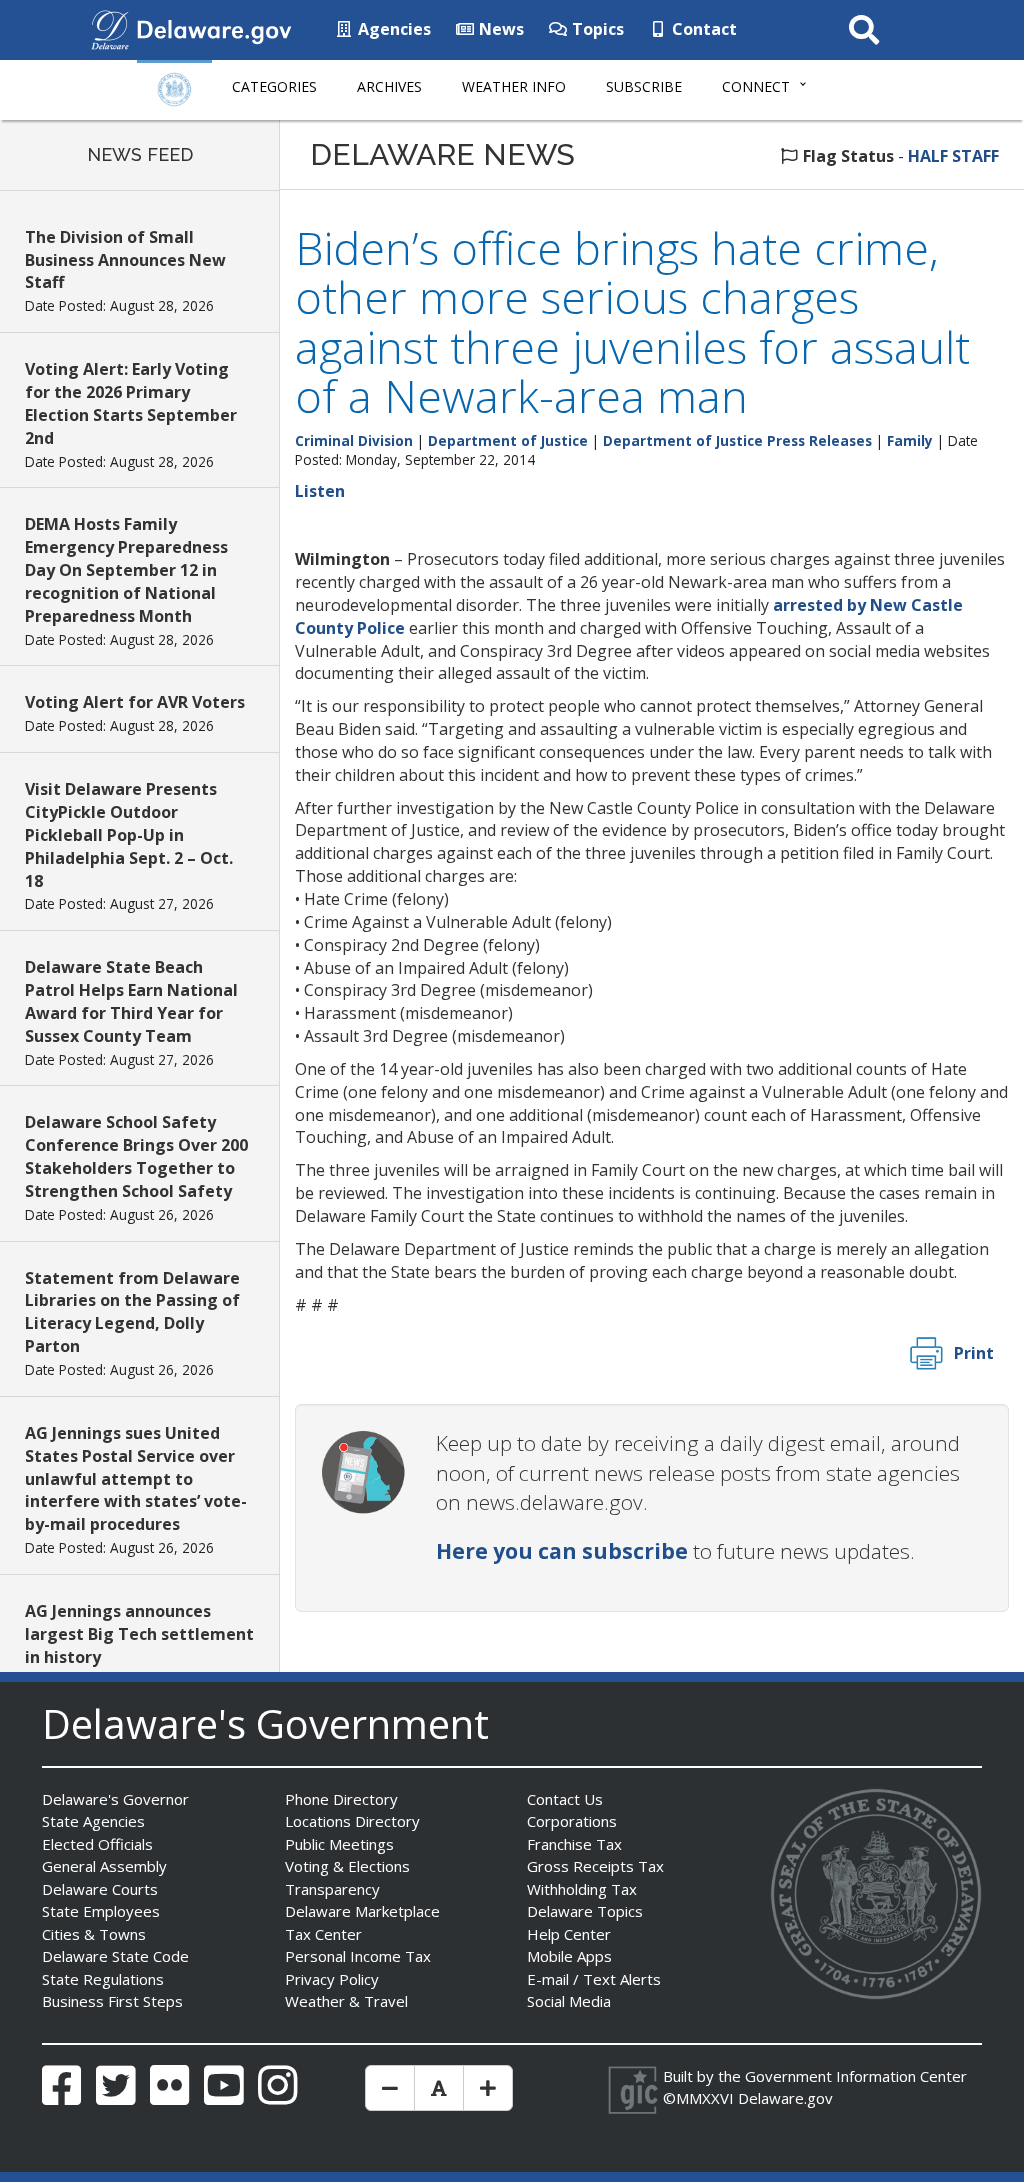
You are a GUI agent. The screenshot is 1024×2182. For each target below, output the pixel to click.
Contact (702, 29)
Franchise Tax (574, 1844)
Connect (756, 86)
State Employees (101, 1911)
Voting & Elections (347, 1866)
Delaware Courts (100, 1889)
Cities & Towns (94, 1934)
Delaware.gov (785, 2098)
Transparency (332, 1889)
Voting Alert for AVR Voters (135, 702)
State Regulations (103, 1979)
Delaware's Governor (115, 1799)
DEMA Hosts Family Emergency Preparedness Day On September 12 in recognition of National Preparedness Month (126, 569)
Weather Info (514, 86)
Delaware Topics (585, 1911)
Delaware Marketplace (362, 1911)
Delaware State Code (115, 1956)
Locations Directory (352, 1821)
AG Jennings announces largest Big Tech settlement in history (139, 1634)
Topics (596, 29)
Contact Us (565, 1799)
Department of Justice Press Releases (737, 440)
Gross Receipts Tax (595, 1866)
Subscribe (644, 86)
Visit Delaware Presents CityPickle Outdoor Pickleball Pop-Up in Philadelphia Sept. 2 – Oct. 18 (129, 834)
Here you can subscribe (562, 1551)
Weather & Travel (346, 2001)
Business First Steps (112, 2001)
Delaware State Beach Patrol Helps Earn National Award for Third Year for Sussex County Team (131, 1001)
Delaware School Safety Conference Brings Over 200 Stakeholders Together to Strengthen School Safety (136, 1156)
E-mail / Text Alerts (594, 1979)
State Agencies (93, 1821)
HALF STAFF (953, 156)
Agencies (392, 29)
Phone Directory (341, 1799)
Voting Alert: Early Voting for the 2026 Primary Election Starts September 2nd (131, 403)
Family (910, 440)
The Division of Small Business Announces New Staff (125, 260)
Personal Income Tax (358, 1956)
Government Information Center (856, 2076)
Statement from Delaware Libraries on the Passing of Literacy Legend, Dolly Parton (132, 1312)
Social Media (569, 2001)
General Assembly (104, 1866)
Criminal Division (354, 440)
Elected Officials (97, 1844)
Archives (389, 86)
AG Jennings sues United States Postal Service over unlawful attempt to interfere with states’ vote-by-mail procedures (136, 1478)
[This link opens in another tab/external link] (110, 28)
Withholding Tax (582, 1889)
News (499, 29)
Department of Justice (508, 440)
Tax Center (323, 1934)
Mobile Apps (569, 1956)
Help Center (569, 1934)
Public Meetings (339, 1844)
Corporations (572, 1821)
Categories (274, 86)
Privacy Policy (332, 1979)
